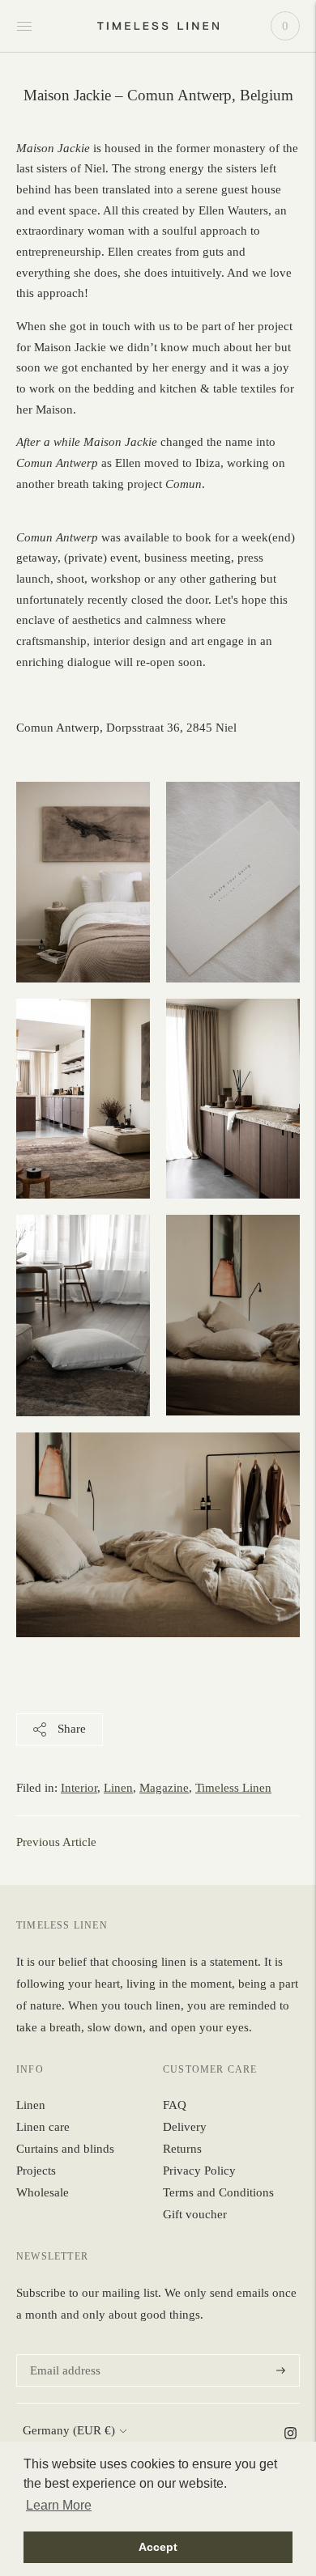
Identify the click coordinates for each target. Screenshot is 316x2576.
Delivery (185, 2127)
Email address (63, 2355)
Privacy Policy (199, 2171)
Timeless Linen (233, 1788)
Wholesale (43, 2192)
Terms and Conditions (218, 2192)
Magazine (164, 1788)
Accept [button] (158, 2547)
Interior (79, 1788)
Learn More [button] (59, 2505)
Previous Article (56, 1842)
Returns (182, 2149)
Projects (36, 2171)
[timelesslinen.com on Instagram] (290, 2435)
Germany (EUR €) (69, 2430)
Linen (118, 1788)
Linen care (43, 2127)
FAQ (175, 2105)
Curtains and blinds (65, 2149)
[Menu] (24, 26)
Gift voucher (195, 2214)
